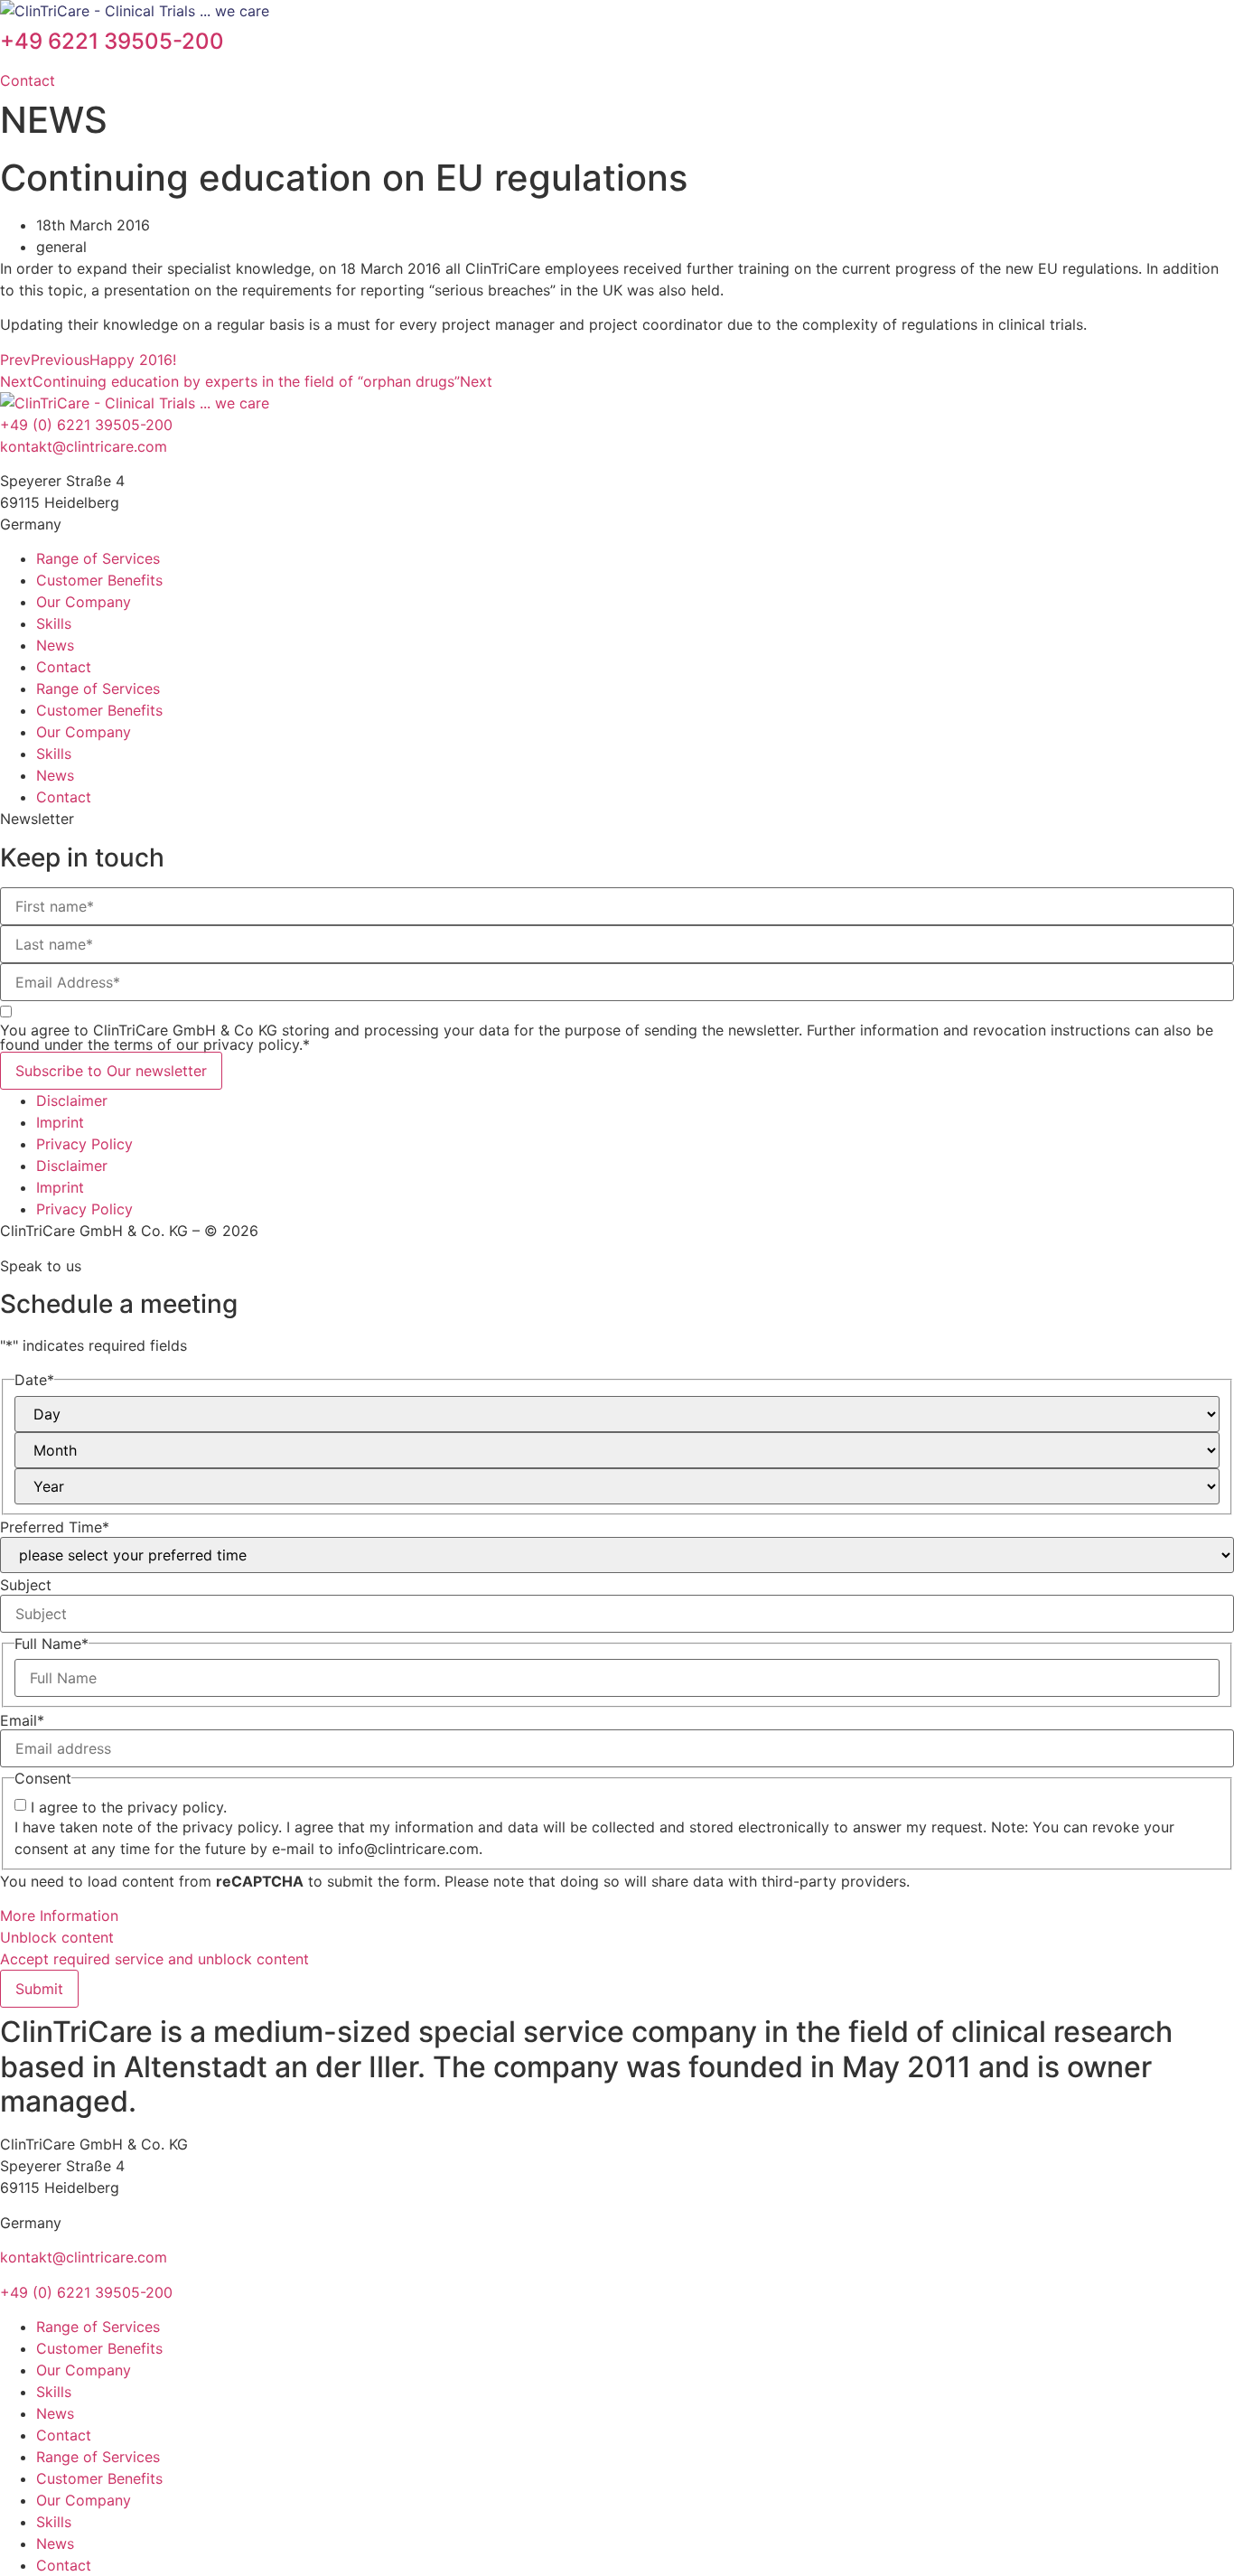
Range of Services (98, 558)
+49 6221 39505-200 (112, 41)
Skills (54, 623)
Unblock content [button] (57, 1937)
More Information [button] (59, 1916)
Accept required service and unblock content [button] (154, 1959)
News (55, 645)
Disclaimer (72, 1101)
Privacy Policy (84, 1144)
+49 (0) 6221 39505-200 (86, 425)
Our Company (84, 602)
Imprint (60, 1122)
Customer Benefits (99, 580)
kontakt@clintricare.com (84, 446)
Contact (64, 667)
